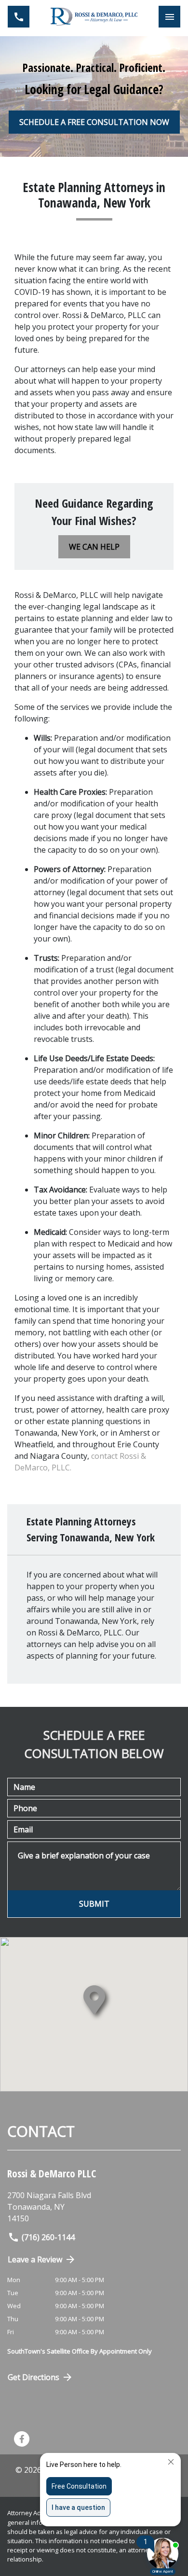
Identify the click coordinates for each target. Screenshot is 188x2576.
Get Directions (34, 2377)
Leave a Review (35, 2259)
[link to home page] (94, 17)
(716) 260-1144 (48, 2237)
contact (105, 1456)
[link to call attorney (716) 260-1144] (19, 17)
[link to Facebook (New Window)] (22, 2439)
